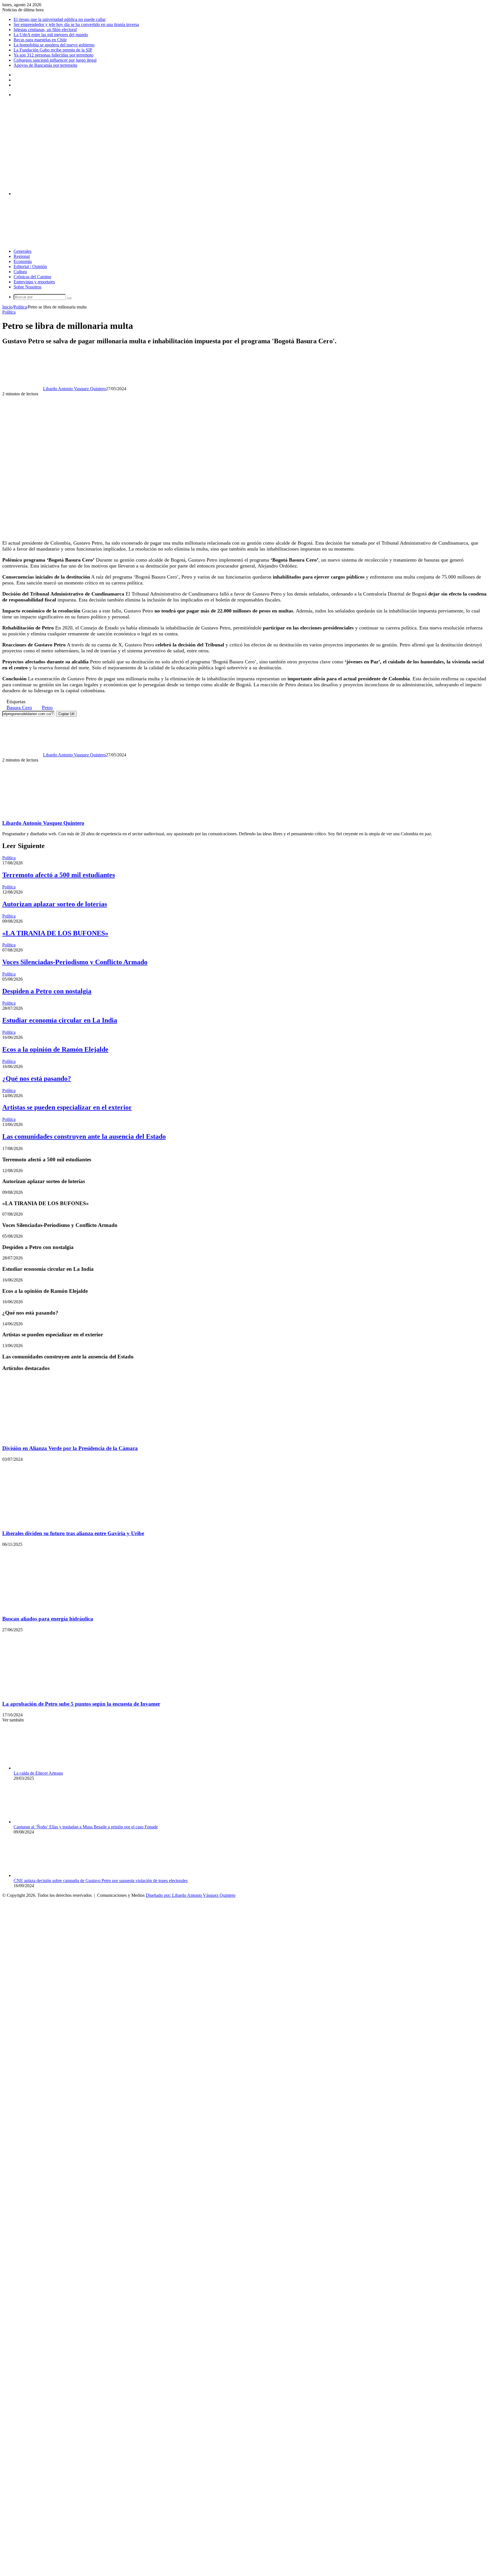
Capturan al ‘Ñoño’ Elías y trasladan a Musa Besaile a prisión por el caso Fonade (86, 1827)
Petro (47, 707)
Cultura (20, 272)
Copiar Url (66, 714)
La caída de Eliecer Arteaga (38, 1773)
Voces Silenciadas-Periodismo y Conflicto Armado (75, 962)
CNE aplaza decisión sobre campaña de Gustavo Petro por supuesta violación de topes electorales (101, 1881)
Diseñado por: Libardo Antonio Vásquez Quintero (191, 1895)
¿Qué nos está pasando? (37, 1078)
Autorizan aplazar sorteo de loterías (55, 904)
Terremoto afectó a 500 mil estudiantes (59, 875)
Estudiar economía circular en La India (60, 1020)
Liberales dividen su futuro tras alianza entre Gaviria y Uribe (73, 1533)
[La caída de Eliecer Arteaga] (45, 1768)
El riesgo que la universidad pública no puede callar (60, 19)
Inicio (7, 307)
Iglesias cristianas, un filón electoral (45, 30)
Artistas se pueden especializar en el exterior (67, 1107)
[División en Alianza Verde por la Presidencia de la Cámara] (57, 1437)
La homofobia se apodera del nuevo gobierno (54, 45)
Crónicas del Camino (32, 277)
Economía (23, 261)
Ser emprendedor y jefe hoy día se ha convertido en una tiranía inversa (76, 24)
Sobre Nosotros (27, 287)
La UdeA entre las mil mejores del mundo (51, 35)
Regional (22, 256)
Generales (22, 251)
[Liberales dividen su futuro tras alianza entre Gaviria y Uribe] (57, 1523)
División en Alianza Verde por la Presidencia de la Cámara (70, 1448)
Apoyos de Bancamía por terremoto (45, 65)
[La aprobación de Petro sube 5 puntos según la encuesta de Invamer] (57, 1693)
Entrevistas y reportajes (34, 282)
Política (20, 307)
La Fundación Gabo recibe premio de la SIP (53, 50)
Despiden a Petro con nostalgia (47, 991)
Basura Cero (19, 707)
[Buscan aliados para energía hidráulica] (57, 1608)
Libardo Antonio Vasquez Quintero (74, 389)
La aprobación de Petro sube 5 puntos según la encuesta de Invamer (81, 1704)
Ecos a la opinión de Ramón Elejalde (55, 1049)
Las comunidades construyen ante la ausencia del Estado (84, 1136)
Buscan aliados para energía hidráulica (48, 1619)
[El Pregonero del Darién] (156, 184)
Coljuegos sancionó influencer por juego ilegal (55, 60)
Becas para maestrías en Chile (40, 40)
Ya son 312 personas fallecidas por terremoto (53, 55)
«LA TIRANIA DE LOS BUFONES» (55, 933)
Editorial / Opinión (30, 267)
